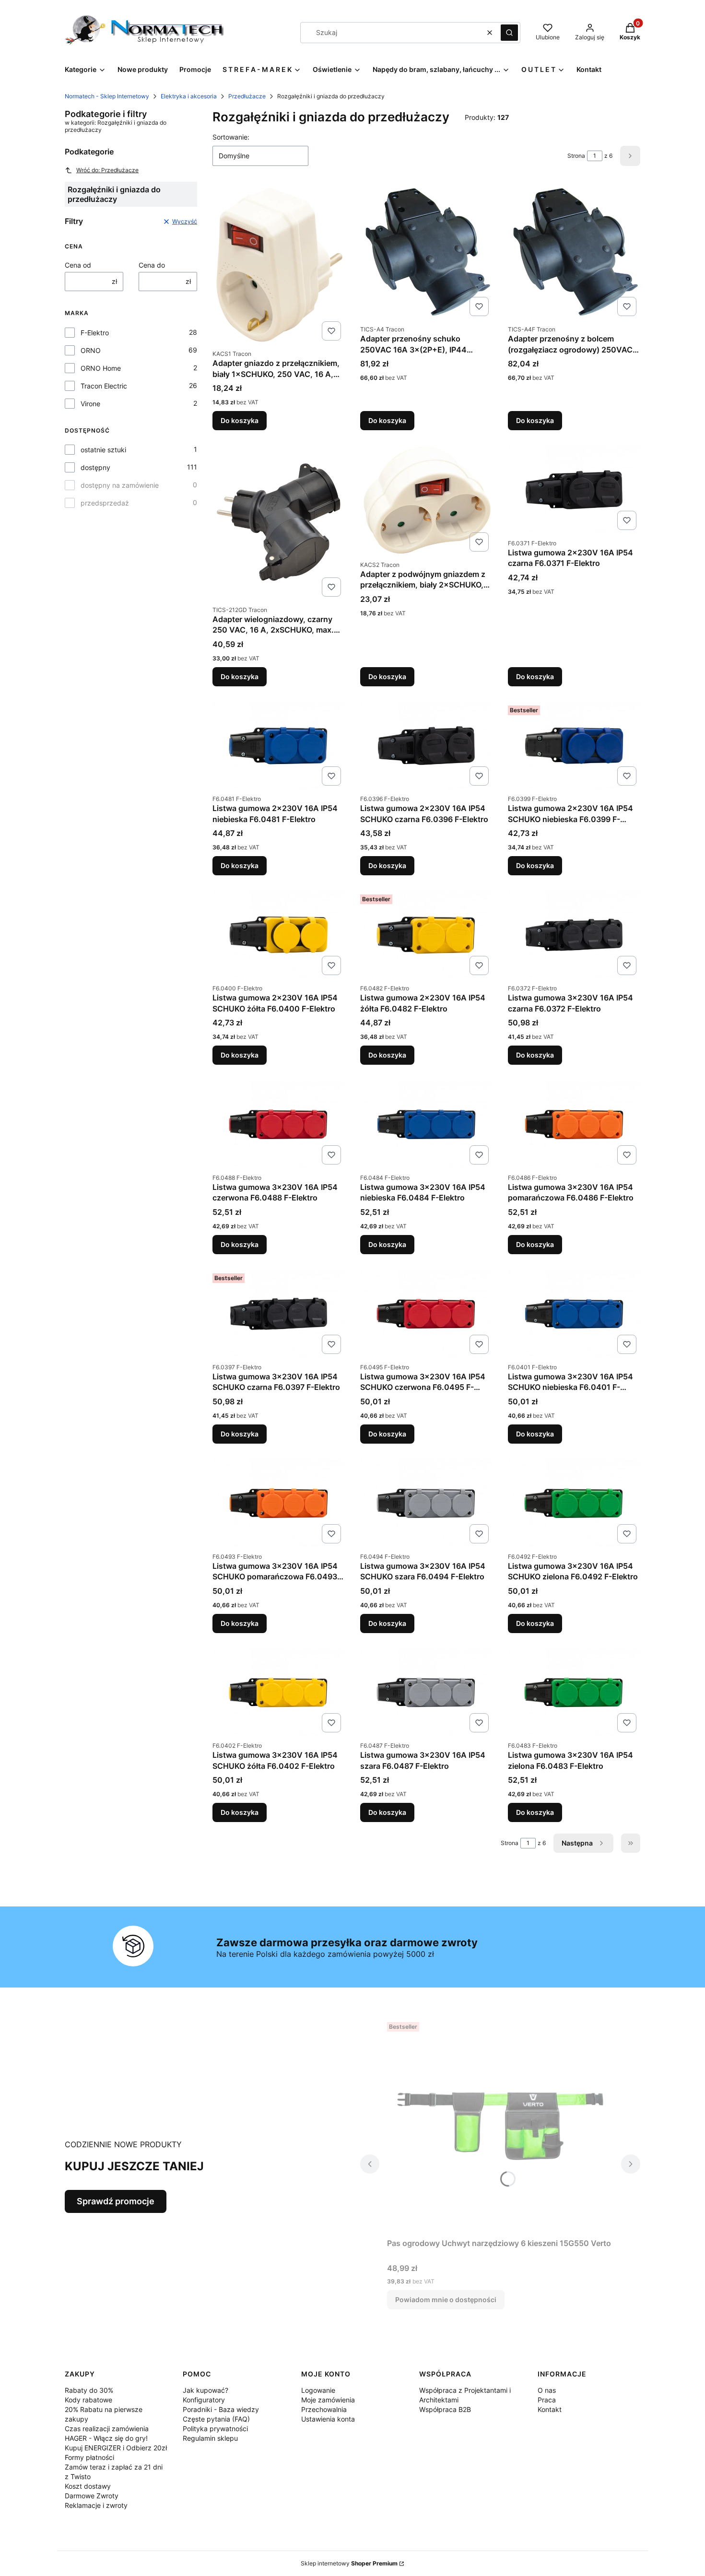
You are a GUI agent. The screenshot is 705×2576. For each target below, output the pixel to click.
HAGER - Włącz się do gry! (106, 2438)
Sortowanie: (231, 137)
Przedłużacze (247, 96)
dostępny (95, 467)
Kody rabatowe (88, 2400)
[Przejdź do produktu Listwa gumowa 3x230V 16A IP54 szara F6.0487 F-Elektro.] (426, 1693)
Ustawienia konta (328, 2419)
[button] (509, 33)
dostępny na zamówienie (120, 485)
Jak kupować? (206, 2390)
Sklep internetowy (349, 2563)
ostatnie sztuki (103, 450)
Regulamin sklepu (210, 2438)
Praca (547, 2400)
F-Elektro (95, 333)
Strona (576, 156)
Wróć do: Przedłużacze (107, 170)
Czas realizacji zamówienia (107, 2429)
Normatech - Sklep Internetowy (107, 96)
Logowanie (318, 2390)
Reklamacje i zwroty (96, 2505)
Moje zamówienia (328, 2400)
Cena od (78, 265)
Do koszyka (240, 420)
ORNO (91, 350)
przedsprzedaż (105, 503)
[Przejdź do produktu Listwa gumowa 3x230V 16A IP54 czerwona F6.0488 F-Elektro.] (279, 1124)
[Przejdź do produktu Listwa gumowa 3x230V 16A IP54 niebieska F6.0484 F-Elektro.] (426, 1124)
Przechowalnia (324, 2409)
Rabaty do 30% (89, 2390)
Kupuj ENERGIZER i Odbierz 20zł (116, 2448)
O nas (547, 2390)
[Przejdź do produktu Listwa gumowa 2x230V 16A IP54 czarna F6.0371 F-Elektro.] (574, 490)
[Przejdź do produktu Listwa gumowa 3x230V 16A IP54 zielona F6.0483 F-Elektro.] (574, 1693)
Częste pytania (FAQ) (216, 2419)
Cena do (152, 265)
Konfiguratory (204, 2400)
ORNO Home (101, 368)
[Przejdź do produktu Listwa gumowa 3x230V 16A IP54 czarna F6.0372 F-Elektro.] (574, 935)
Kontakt (550, 2409)
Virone (90, 404)
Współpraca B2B (445, 2409)
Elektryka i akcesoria (189, 96)
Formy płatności (89, 2457)
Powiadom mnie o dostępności (446, 2300)
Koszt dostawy (88, 2486)
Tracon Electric (104, 386)
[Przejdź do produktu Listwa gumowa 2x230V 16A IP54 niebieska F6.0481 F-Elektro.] (279, 746)
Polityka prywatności (215, 2429)
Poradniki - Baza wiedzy (221, 2409)
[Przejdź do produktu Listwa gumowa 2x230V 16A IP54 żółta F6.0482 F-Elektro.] (426, 935)
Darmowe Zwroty (92, 2496)
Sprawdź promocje (116, 2201)
